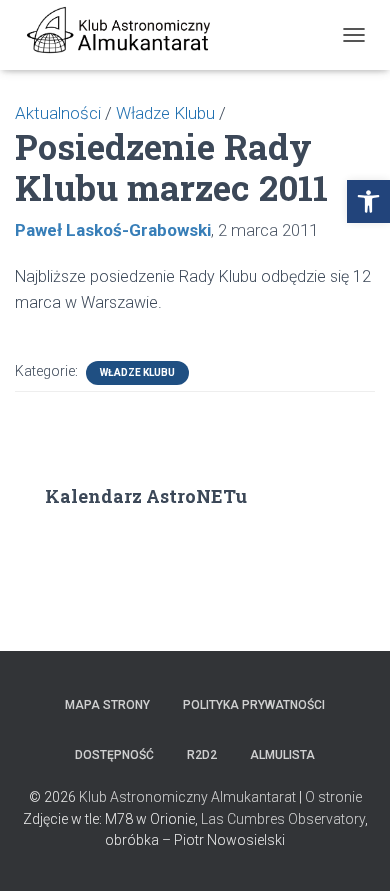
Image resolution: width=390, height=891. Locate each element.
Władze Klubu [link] (137, 372)
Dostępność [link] (114, 755)
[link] (368, 201)
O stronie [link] (333, 797)
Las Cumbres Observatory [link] (283, 819)
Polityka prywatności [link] (254, 705)
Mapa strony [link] (107, 705)
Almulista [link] (282, 755)
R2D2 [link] (202, 755)
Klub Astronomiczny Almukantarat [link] (187, 797)
